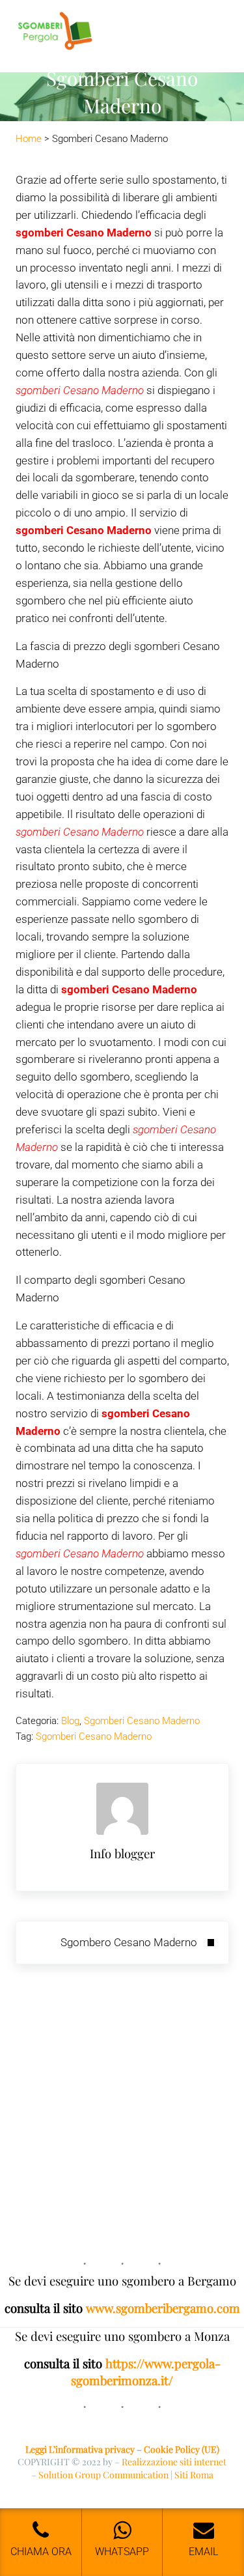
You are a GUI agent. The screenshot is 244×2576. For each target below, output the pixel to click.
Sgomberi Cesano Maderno (142, 1721)
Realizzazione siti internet (174, 2462)
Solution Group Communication (103, 2475)
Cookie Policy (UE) (182, 2449)
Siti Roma (194, 2475)
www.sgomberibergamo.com (163, 2308)
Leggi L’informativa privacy (80, 2449)
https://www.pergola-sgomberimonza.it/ (146, 2372)
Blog (70, 1721)
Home (29, 139)
